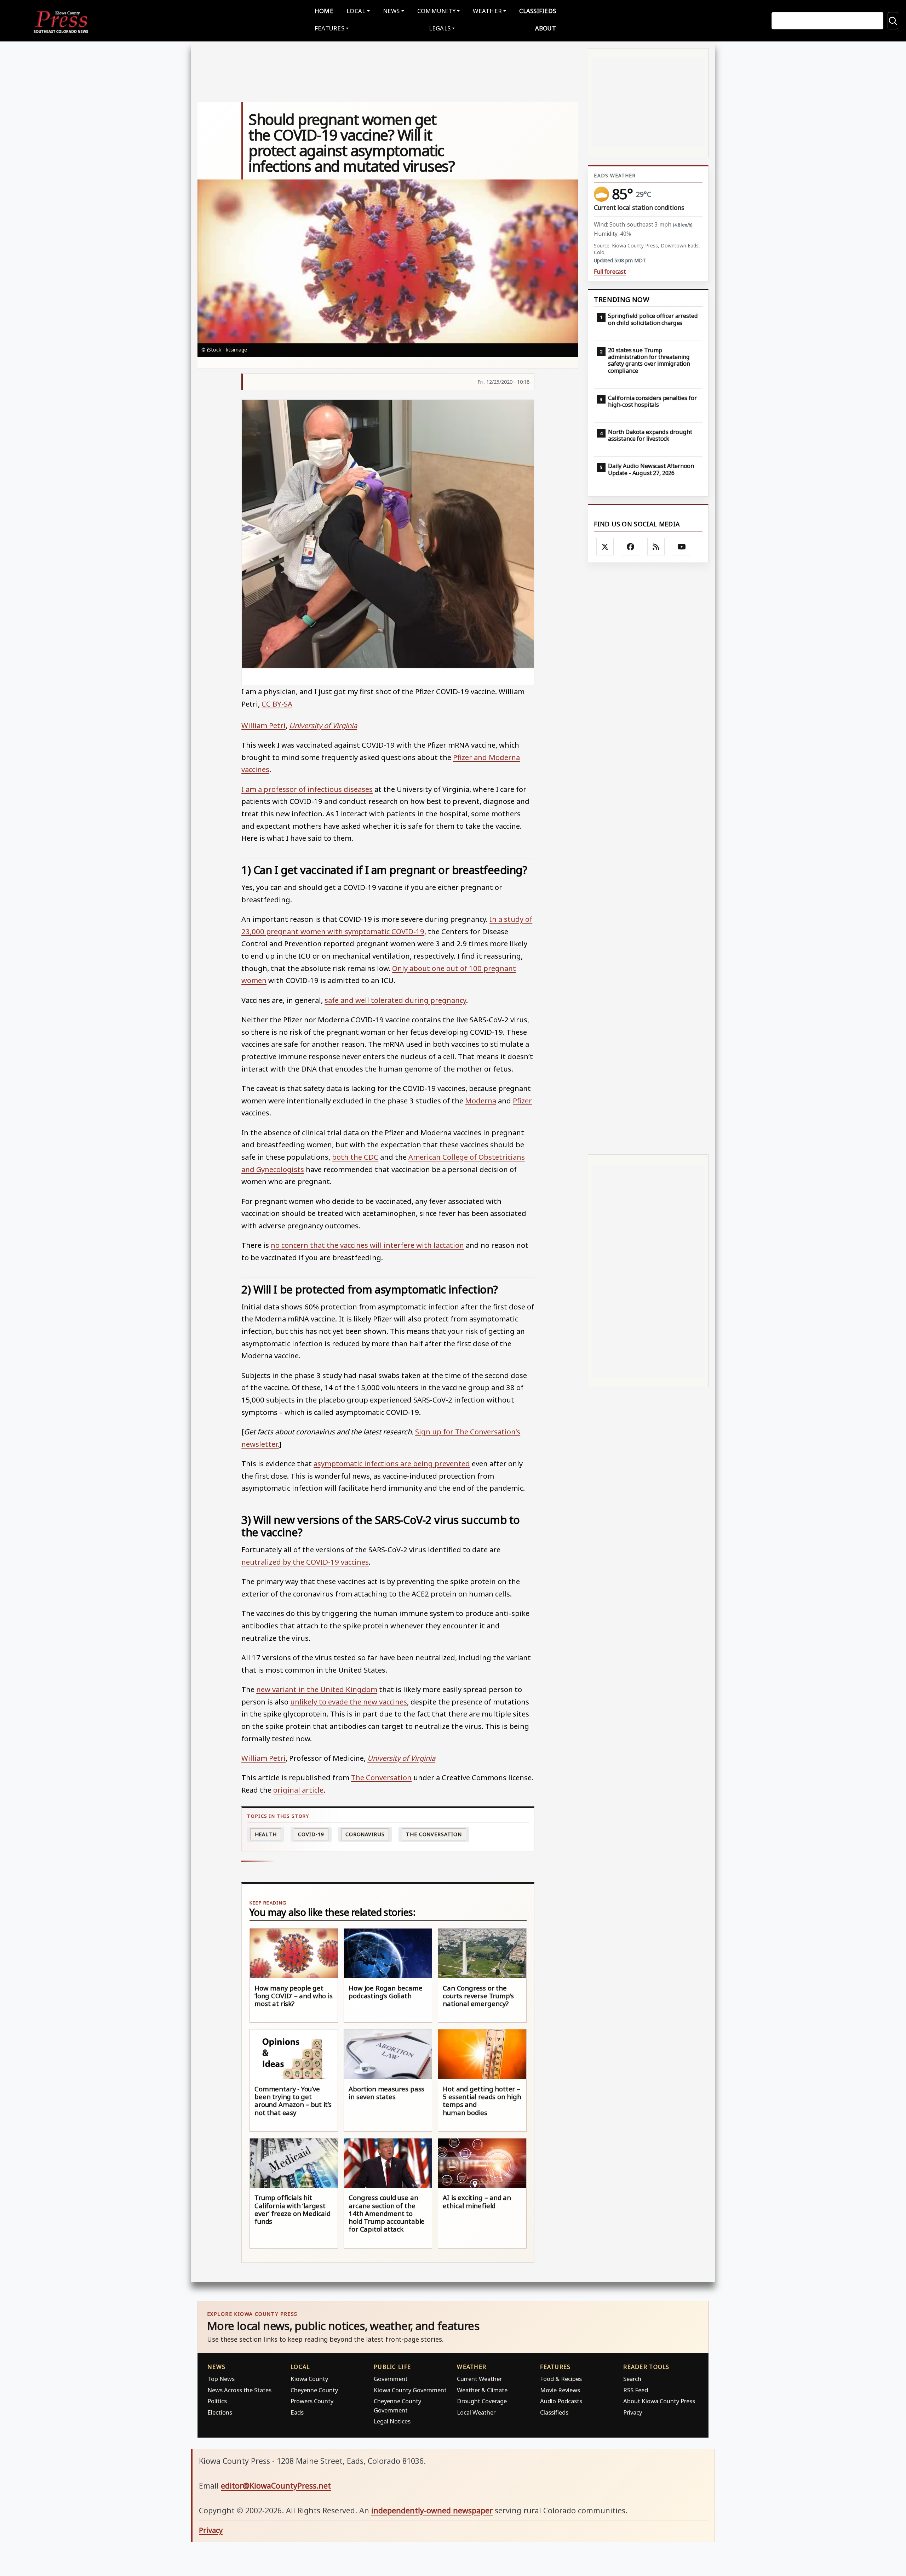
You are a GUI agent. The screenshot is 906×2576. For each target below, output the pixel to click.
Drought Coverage (482, 2401)
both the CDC (355, 1157)
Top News (221, 2379)
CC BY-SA (277, 704)
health (266, 1834)
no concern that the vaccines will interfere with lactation (367, 1245)
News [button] (391, 11)
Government (391, 2379)
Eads (297, 2412)
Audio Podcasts (561, 2401)
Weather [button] (487, 11)
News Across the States (239, 2390)
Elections (220, 2412)
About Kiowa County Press (659, 2401)
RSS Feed (636, 2390)
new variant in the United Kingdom (317, 1689)
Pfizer (522, 1101)
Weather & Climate (482, 2390)
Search (632, 2379)
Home (324, 11)
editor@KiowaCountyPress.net (276, 2486)
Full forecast (610, 272)
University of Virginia (323, 725)
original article (298, 1790)
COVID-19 (311, 1834)
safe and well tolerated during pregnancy (395, 1000)
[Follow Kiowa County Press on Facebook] (631, 547)
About (546, 28)
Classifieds (538, 11)
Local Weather (476, 2412)
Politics (217, 2401)
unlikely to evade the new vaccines (349, 1702)
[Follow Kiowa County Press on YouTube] (682, 547)
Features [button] (329, 28)
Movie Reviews (560, 2390)
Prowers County (312, 2401)
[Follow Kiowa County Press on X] (605, 547)
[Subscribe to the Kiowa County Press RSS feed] (656, 547)
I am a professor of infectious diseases (307, 789)
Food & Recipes (561, 2379)
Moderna (481, 1101)
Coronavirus (365, 1834)
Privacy (633, 2412)
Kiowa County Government (410, 2390)
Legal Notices (392, 2421)
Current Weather (479, 2379)
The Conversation (381, 1777)
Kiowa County (309, 2379)
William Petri (263, 725)
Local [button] (356, 11)
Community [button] (436, 11)
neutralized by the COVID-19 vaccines (305, 1562)
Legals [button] (440, 28)
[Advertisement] (648, 859)
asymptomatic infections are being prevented (392, 1463)
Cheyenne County (314, 2390)
